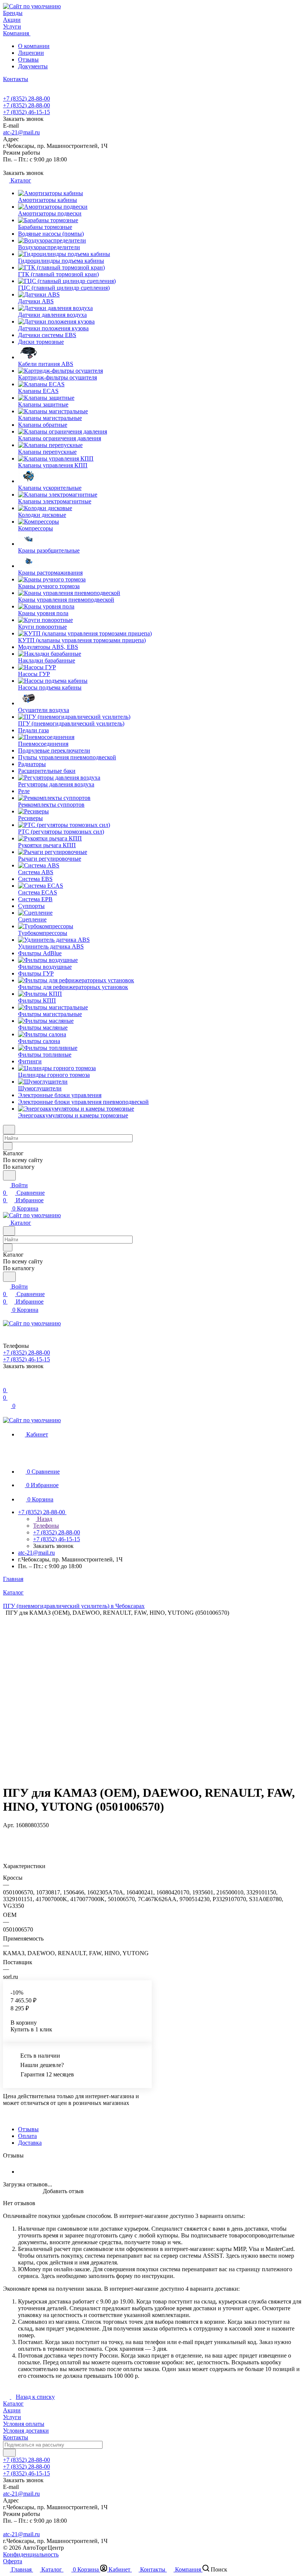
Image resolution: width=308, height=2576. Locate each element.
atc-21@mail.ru (21, 132)
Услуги (12, 2417)
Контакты (16, 2437)
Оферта (13, 2561)
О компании (34, 46)
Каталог (13, 2404)
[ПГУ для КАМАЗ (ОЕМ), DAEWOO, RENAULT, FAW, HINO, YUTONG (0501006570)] (199, 1691)
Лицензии (31, 53)
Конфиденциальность (31, 2554)
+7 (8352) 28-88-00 (26, 99)
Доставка (30, 2143)
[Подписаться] (9, 2453)
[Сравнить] (7, 1840)
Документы (33, 66)
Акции (12, 2410)
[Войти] (6, 1383)
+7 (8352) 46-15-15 (26, 112)
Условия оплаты (24, 2424)
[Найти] (9, 1175)
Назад (44, 1519)
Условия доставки (26, 2431)
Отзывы (28, 59)
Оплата (27, 2136)
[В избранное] (6, 1833)
